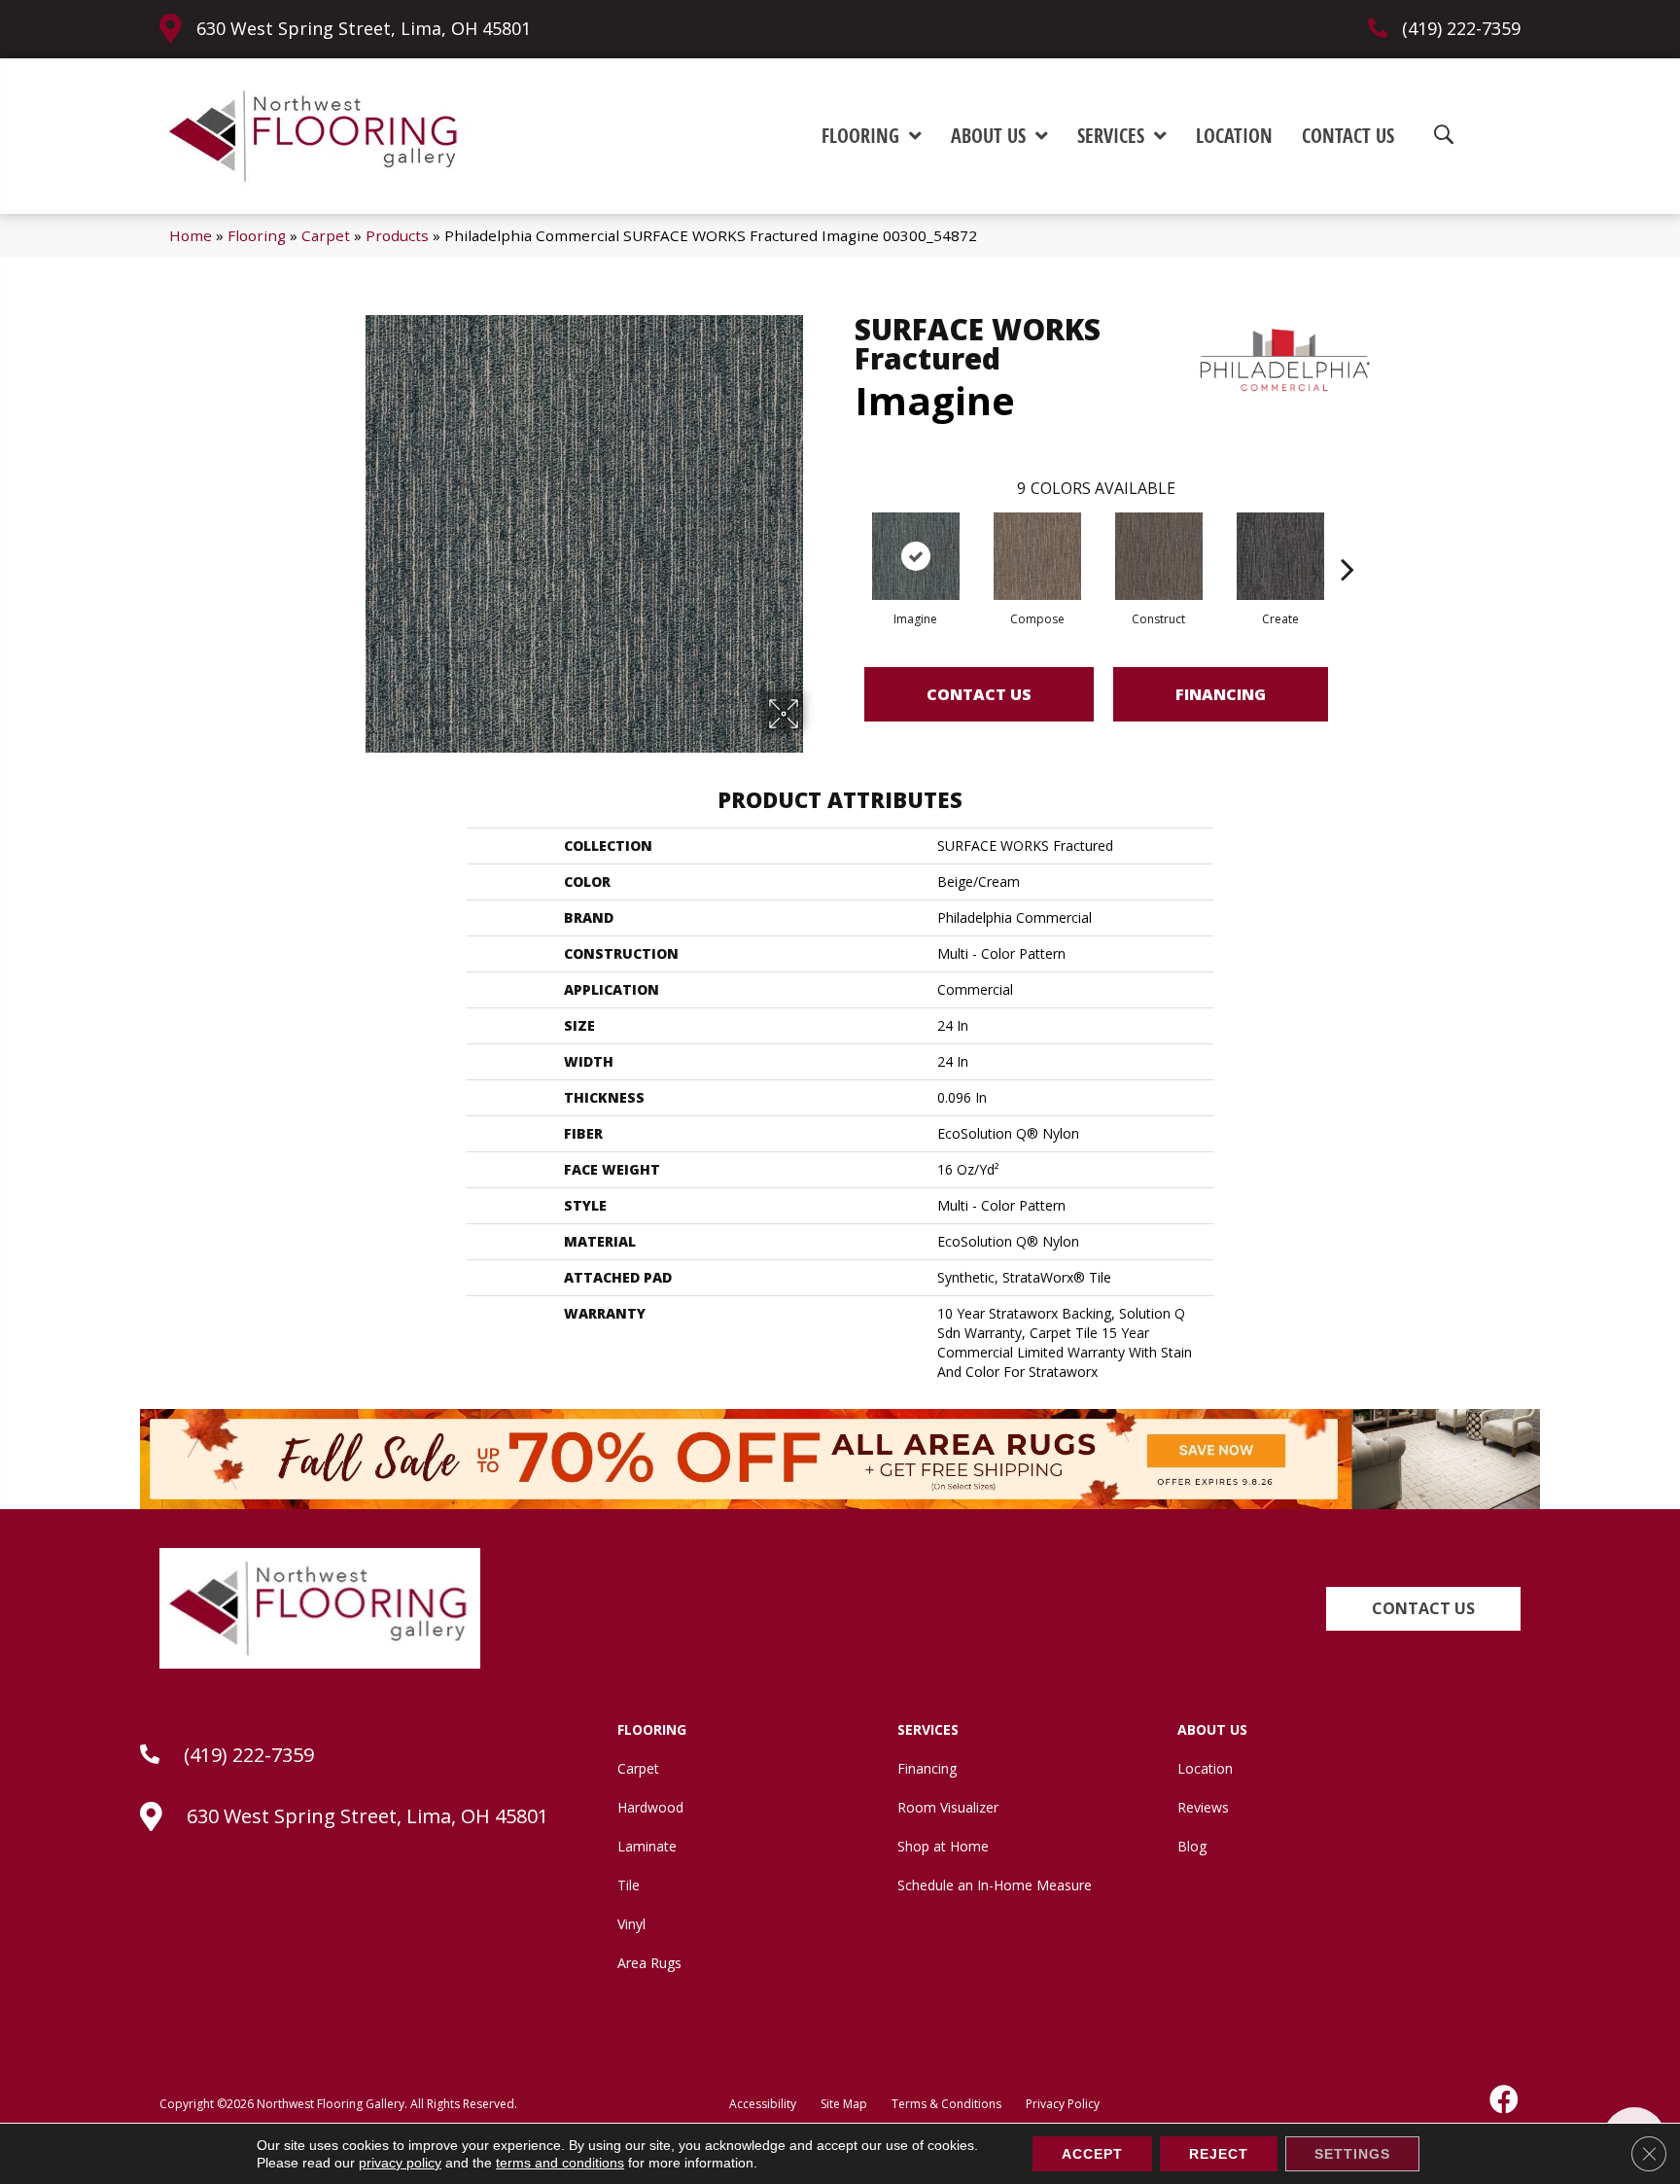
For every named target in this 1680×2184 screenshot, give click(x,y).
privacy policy (400, 2163)
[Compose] (1037, 556)
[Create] (1280, 556)
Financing (1221, 694)
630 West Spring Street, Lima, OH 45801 (364, 28)
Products (397, 235)
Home (191, 235)
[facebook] (1505, 2099)
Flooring (257, 235)
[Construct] (1159, 556)
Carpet (326, 235)
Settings (1352, 2154)
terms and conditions (560, 2163)
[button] (1423, 1609)
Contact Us (979, 694)
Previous (845, 540)
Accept (1092, 2154)
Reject (1219, 2154)
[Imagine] (916, 556)
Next (1347, 540)
